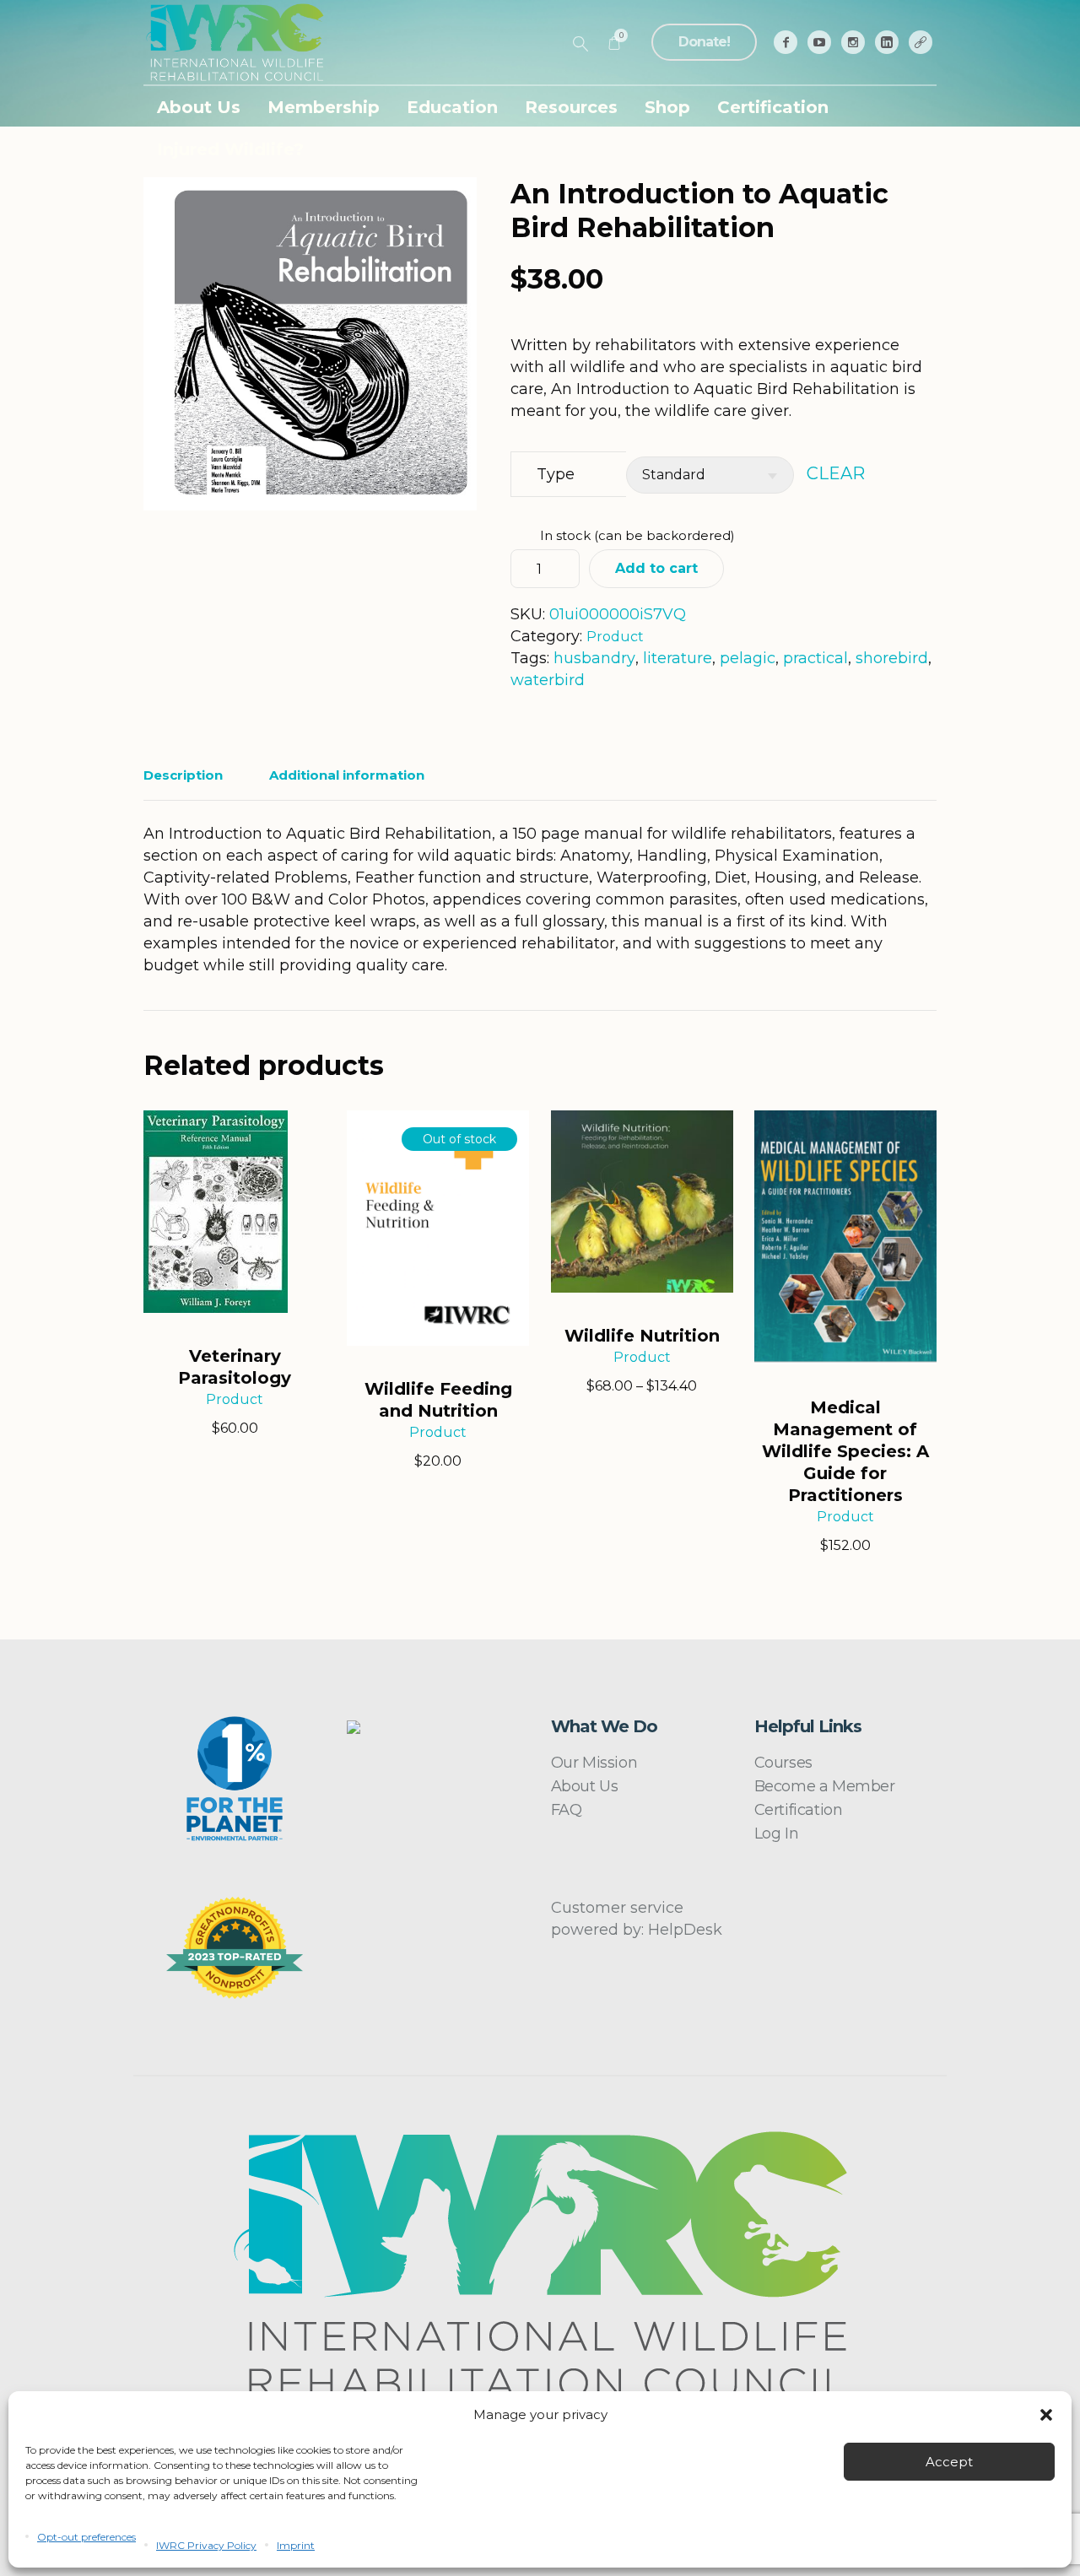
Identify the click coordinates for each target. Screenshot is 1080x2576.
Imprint (296, 2545)
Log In (777, 1833)
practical (815, 658)
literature (678, 658)
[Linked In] (887, 42)
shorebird (892, 658)
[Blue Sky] (921, 42)
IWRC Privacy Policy (206, 2545)
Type (556, 474)
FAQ (567, 1810)
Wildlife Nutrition (642, 1336)
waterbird (548, 680)
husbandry (594, 658)
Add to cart (656, 568)
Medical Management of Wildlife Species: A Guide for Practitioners (845, 1451)
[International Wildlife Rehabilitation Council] (540, 2265)
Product (615, 637)
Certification (799, 1810)
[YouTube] (819, 42)
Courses (783, 1763)
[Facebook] (786, 42)
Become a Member (825, 1786)
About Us (585, 1786)
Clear (836, 473)
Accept (949, 2462)
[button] (1046, 2415)
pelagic (748, 658)
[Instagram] (853, 42)
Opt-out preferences (86, 2537)
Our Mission (594, 1763)
